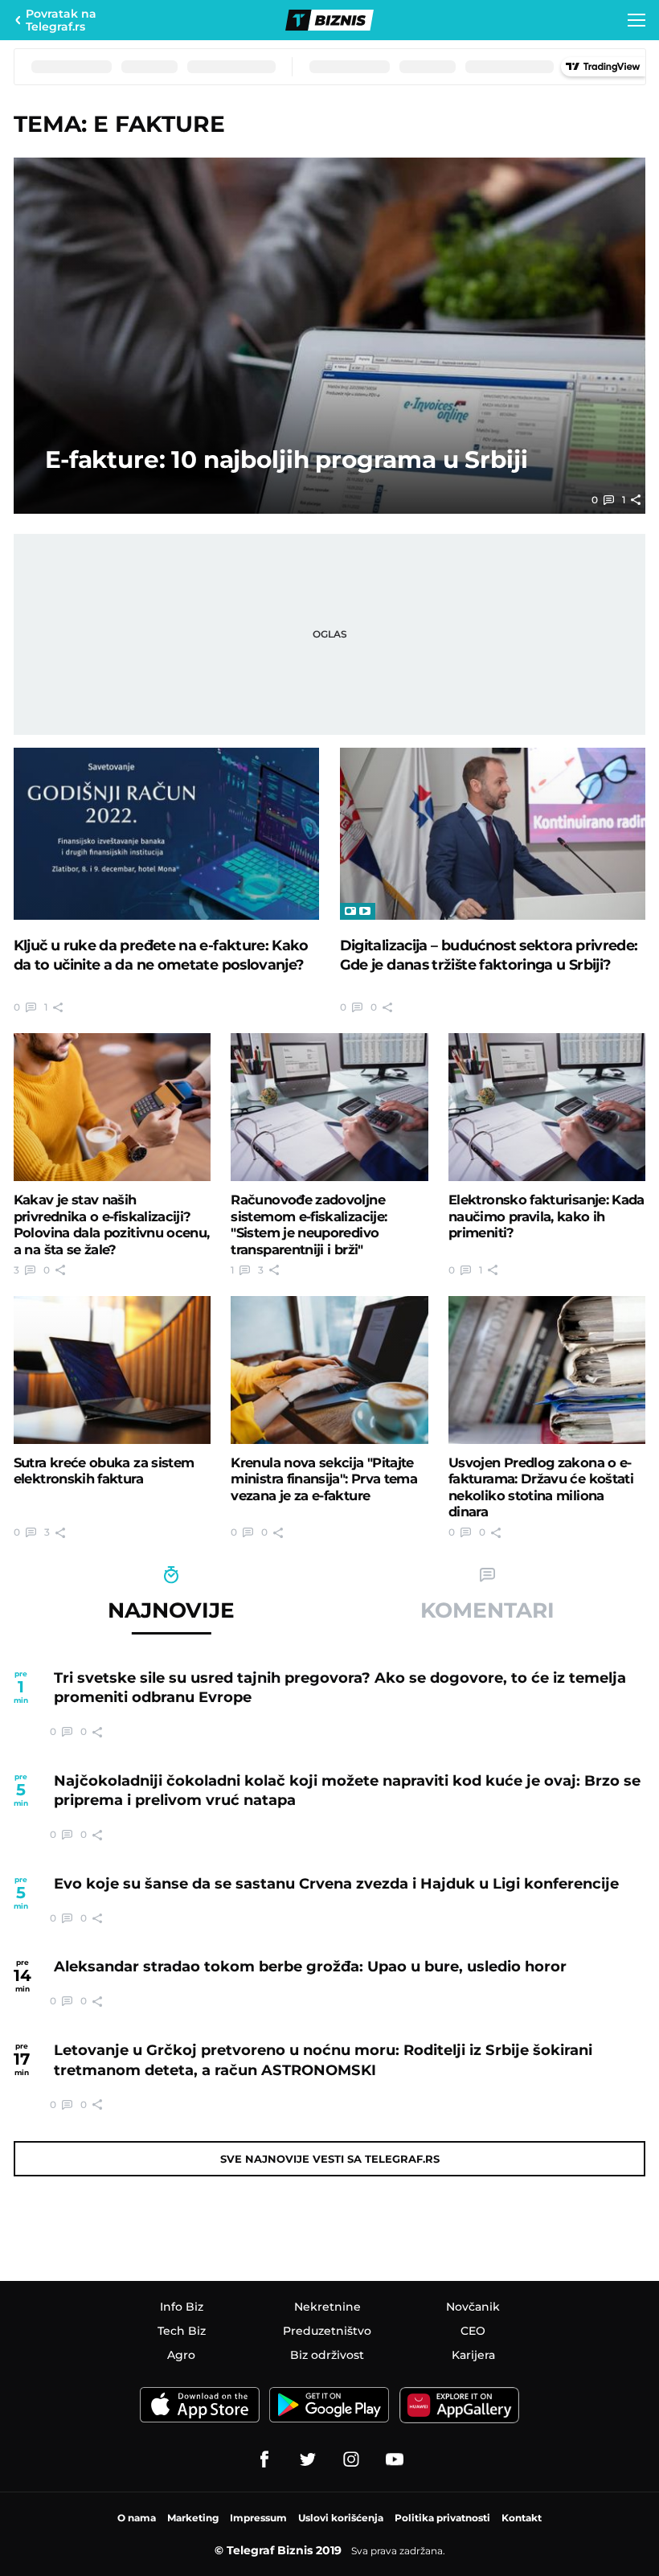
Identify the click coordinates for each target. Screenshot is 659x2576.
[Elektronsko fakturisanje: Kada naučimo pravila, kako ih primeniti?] (547, 1107)
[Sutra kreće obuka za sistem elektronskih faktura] (112, 1370)
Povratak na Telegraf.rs (61, 20)
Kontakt (522, 2518)
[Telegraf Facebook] (264, 2459)
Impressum (258, 2518)
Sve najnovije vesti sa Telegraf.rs (330, 2159)
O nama (137, 2518)
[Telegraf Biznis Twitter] (308, 2459)
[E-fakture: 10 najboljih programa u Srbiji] (330, 335)
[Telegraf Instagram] (351, 2459)
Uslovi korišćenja (341, 2518)
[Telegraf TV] (395, 2459)
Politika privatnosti (442, 2518)
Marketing (193, 2518)
